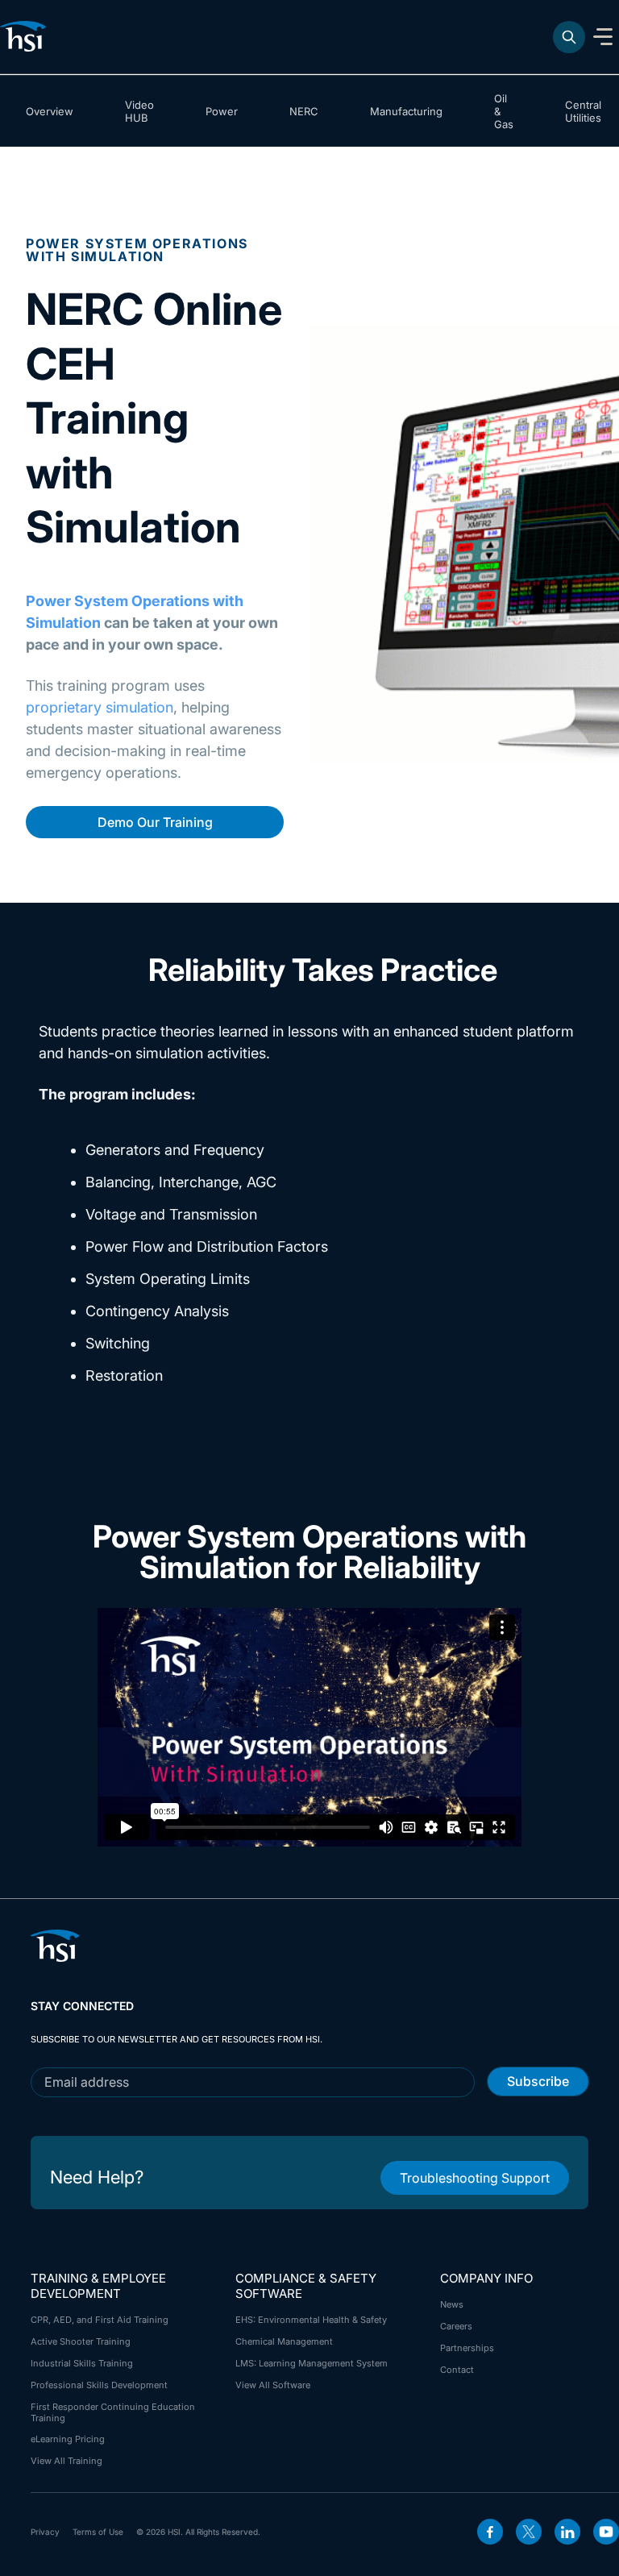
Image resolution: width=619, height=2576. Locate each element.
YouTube (606, 2532)
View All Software (273, 2385)
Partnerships (467, 2348)
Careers (456, 2326)
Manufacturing (406, 111)
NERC (304, 111)
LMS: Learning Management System (312, 2363)
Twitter (529, 2532)
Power (222, 111)
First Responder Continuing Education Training (113, 2412)
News (452, 2304)
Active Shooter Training (81, 2341)
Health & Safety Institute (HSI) (26, 36)
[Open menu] (603, 37)
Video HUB (139, 111)
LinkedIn (567, 2532)
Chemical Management (284, 2341)
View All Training (66, 2461)
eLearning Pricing (68, 2439)
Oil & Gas (504, 111)
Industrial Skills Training (82, 2363)
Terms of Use (98, 2532)
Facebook (490, 2532)
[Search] (569, 37)
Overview (50, 111)
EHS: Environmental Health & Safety (311, 2320)
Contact (457, 2370)
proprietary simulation (100, 707)
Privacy (45, 2532)
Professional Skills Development (99, 2385)
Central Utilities (583, 111)
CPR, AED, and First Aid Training (100, 2320)
